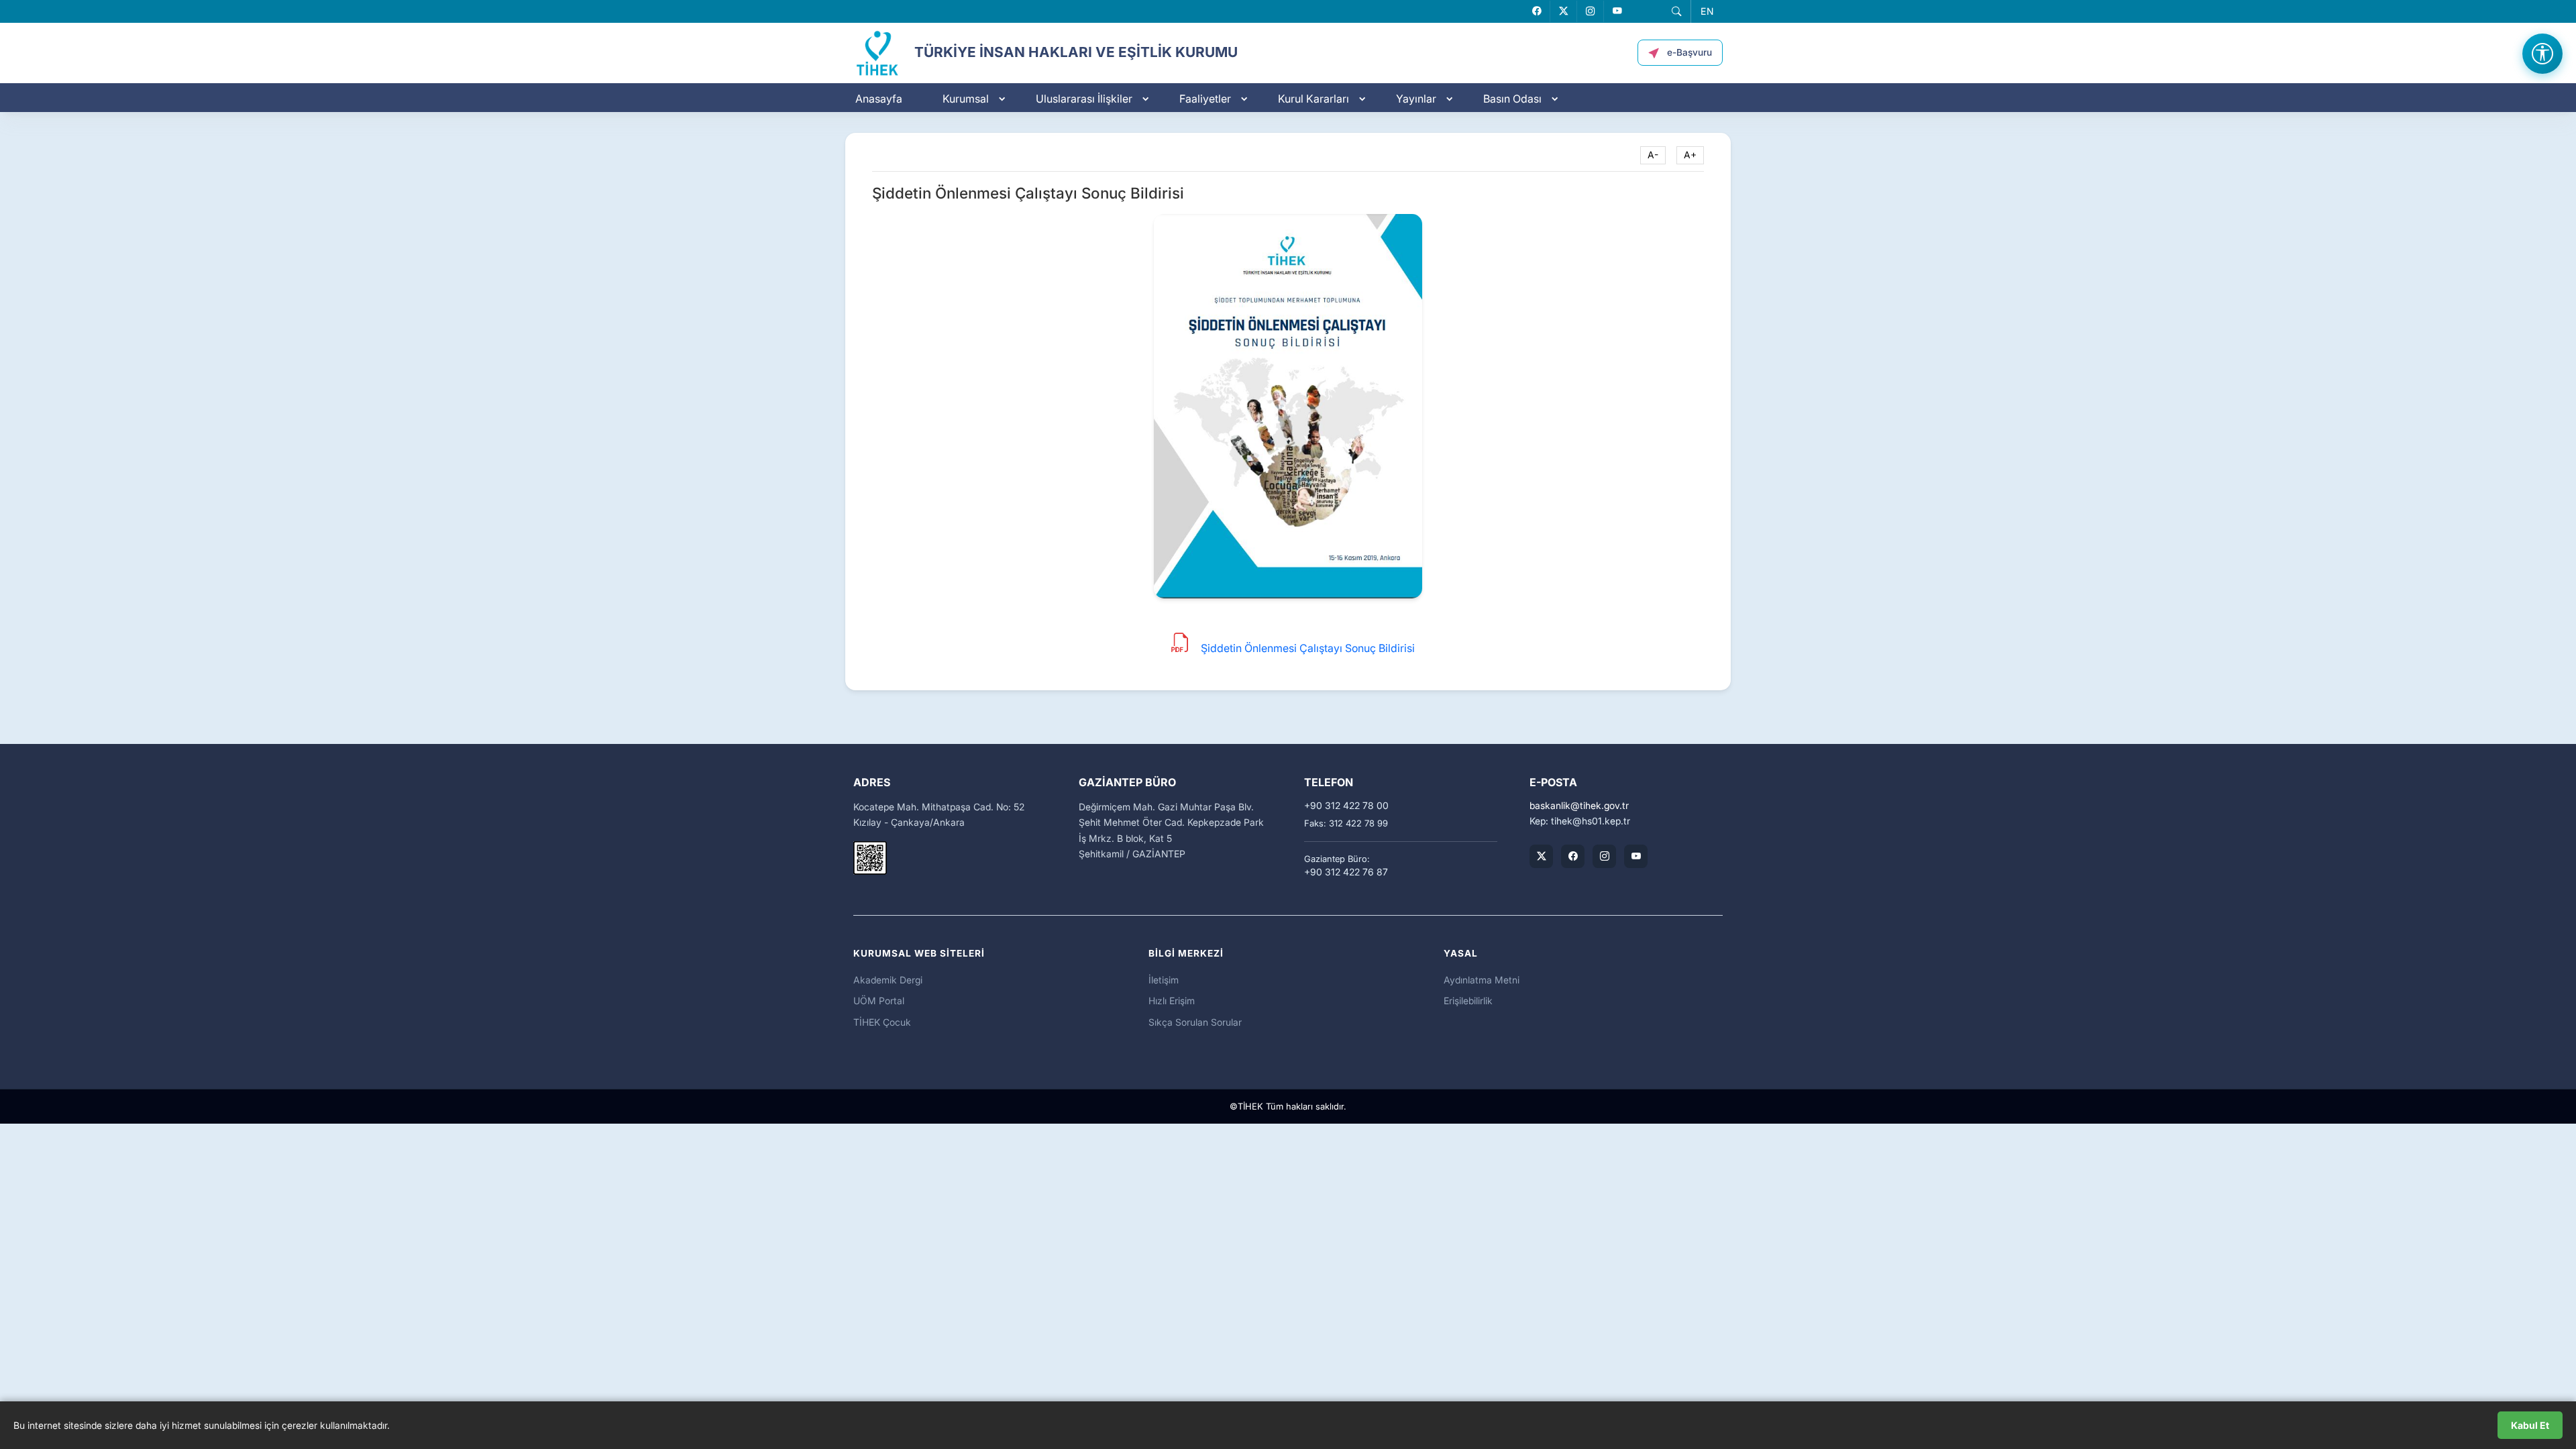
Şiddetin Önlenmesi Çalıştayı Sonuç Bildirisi (1308, 648)
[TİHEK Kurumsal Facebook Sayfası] (1573, 856)
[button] (1676, 11)
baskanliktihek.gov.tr (1579, 806)
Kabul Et (2530, 1425)
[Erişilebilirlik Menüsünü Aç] (2542, 54)
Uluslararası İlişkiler (1084, 99)
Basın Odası (1512, 99)
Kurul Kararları (1313, 99)
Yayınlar (1416, 99)
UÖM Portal (879, 1001)
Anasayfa (879, 99)
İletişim (1164, 980)
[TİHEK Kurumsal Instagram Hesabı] (1604, 856)
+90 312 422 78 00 (1346, 806)
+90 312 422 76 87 (1346, 872)
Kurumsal (966, 99)
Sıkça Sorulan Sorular (1195, 1022)
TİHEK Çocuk (882, 1022)
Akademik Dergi (888, 980)
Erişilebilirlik (1468, 1001)
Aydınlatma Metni (1482, 980)
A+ (1690, 155)
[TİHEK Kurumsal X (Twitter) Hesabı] (1541, 856)
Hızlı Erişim (1172, 1001)
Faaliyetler (1205, 99)
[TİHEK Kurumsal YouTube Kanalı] (1636, 856)
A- (1653, 155)
